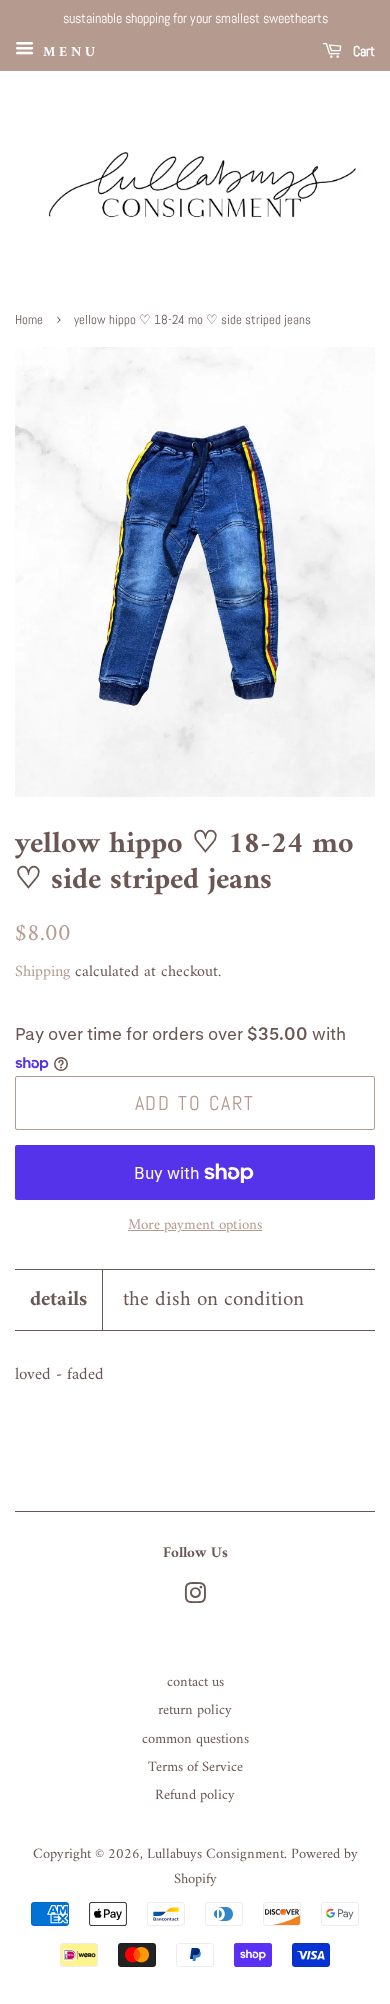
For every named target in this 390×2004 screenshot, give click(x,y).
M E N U (67, 51)
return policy (195, 1710)
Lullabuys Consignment (215, 1854)
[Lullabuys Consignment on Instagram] (195, 1598)
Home (29, 320)
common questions (195, 1739)
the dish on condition (213, 1299)
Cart (362, 51)
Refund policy (195, 1795)
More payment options (195, 1225)
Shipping (42, 972)
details (58, 1299)
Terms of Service (195, 1767)
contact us (195, 1682)
